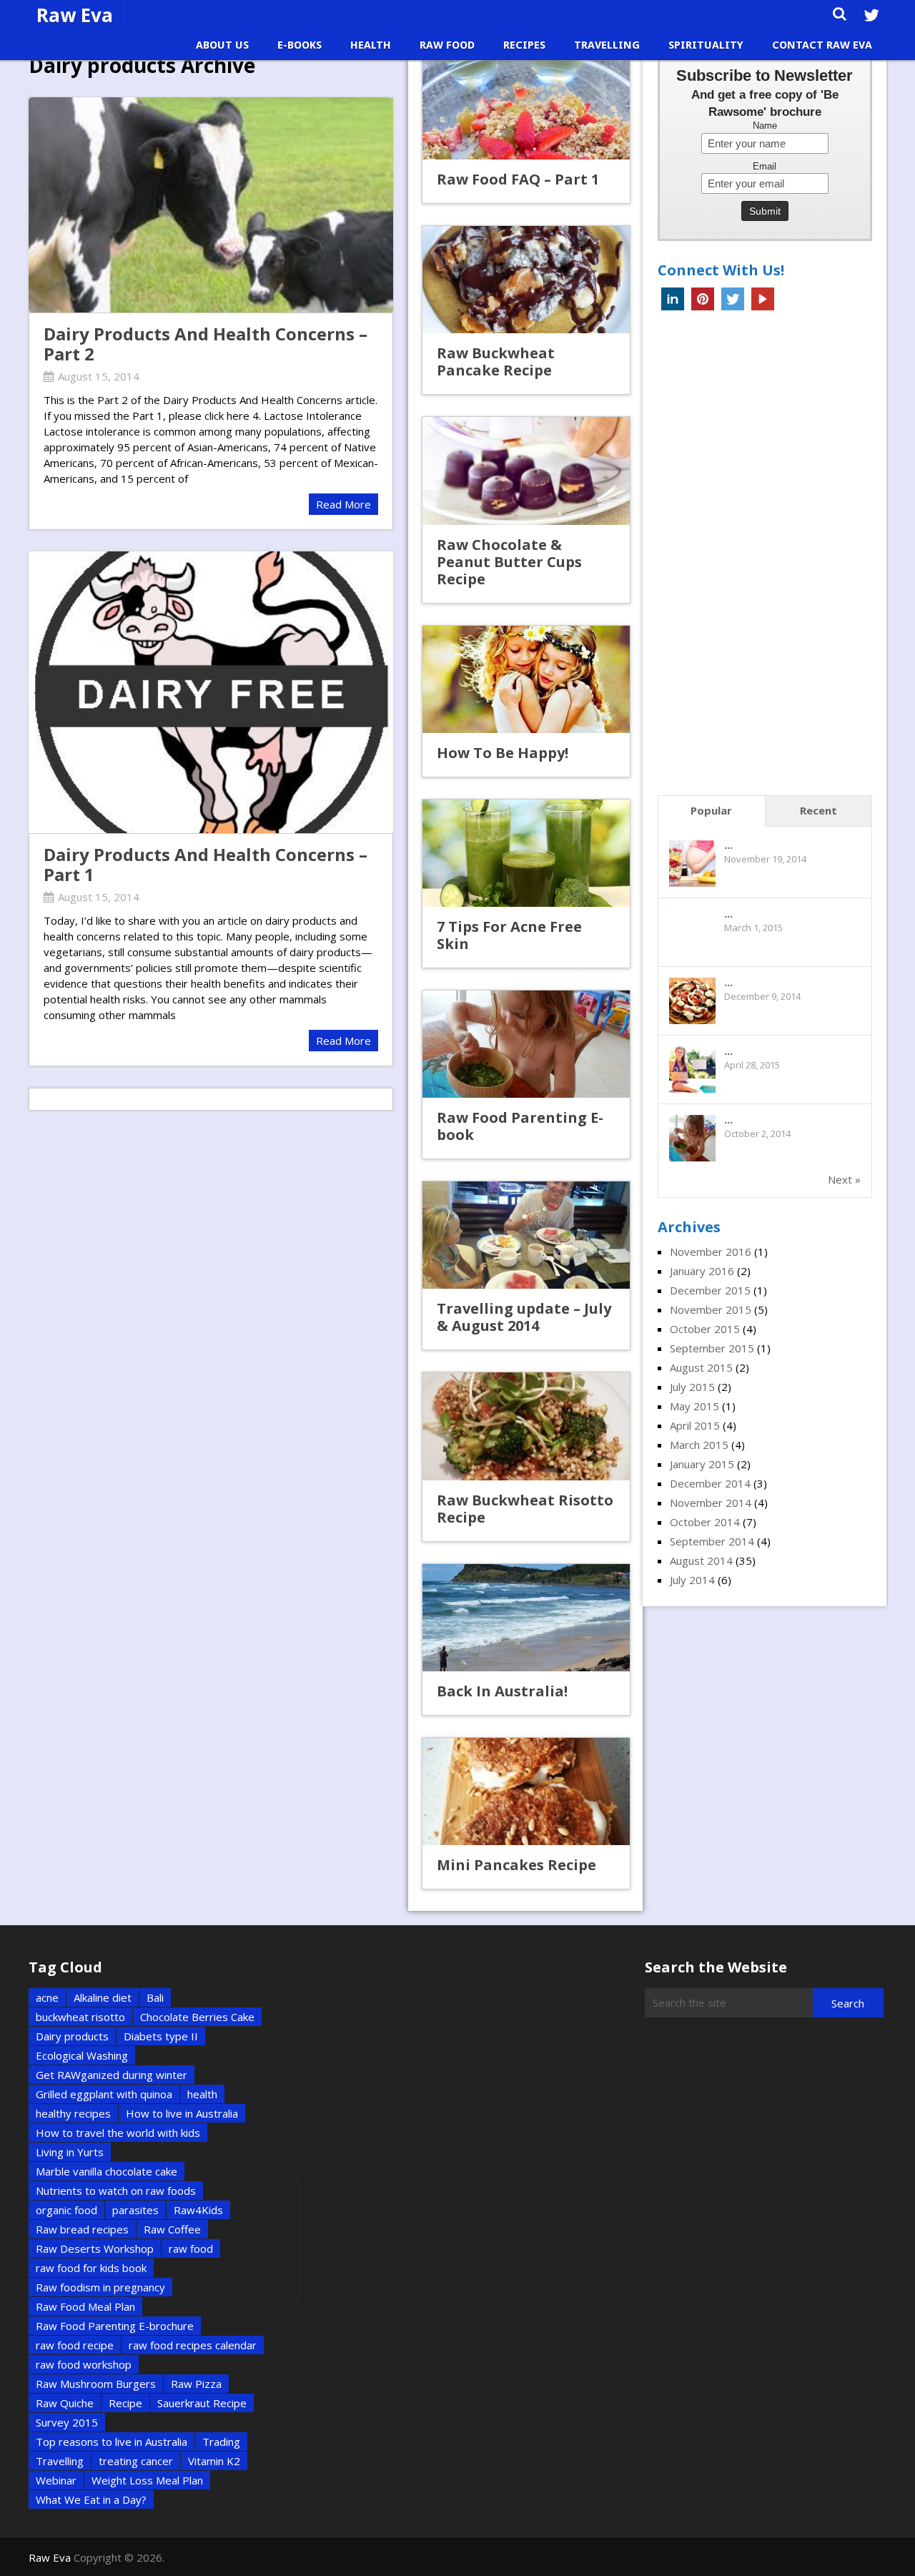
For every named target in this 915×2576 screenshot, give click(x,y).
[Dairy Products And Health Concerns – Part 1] (211, 692)
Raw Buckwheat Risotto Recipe (525, 1509)
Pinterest (703, 299)
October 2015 (705, 1329)
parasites (135, 2210)
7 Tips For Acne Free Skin (509, 935)
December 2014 (710, 1483)
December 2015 (710, 1290)
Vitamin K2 (214, 2461)
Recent (818, 810)
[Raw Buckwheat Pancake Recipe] (526, 280)
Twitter (733, 299)
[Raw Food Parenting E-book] (526, 1044)
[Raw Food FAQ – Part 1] (526, 106)
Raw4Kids (198, 2210)
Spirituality (706, 45)
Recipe (125, 2403)
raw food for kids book (91, 2268)
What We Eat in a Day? (91, 2499)
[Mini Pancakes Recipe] (526, 1791)
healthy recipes (73, 2113)
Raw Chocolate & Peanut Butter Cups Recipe (509, 562)
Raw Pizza (196, 2384)
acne (47, 1997)
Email (765, 167)
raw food (191, 2248)
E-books (300, 45)
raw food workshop (84, 2364)
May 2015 (694, 1406)
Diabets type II (161, 2036)
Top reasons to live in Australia (112, 2442)
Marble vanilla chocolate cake (107, 2171)
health (202, 2094)
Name (765, 126)
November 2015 (711, 1309)
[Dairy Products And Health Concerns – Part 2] (211, 205)
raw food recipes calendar (193, 2345)
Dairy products (72, 2036)
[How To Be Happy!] (526, 679)
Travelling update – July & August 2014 (524, 1317)
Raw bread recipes (82, 2229)
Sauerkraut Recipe (202, 2403)
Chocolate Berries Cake (197, 2017)
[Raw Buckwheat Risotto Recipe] (526, 1426)
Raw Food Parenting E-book (520, 1126)
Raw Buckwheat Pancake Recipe (496, 362)
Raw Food (447, 45)
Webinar (56, 2480)
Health (371, 45)
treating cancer (136, 2461)
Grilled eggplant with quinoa (104, 2094)
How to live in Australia (182, 2113)
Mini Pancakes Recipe (516, 1865)
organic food (66, 2210)
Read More (343, 504)
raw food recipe (75, 2345)
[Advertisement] (765, 557)
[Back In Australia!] (526, 1618)
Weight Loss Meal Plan (147, 2480)
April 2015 (695, 1425)
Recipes (524, 45)
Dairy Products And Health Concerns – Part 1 (206, 865)
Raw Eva (75, 15)
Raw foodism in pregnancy (100, 2287)
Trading (221, 2442)
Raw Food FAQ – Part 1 (518, 179)
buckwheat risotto (80, 2017)
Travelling (607, 45)
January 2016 (702, 1271)
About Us (222, 45)
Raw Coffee (172, 2229)
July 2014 (692, 1580)
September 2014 (712, 1541)
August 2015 (701, 1367)
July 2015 (692, 1387)
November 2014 (711, 1503)
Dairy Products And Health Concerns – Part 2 (206, 344)
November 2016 (711, 1252)
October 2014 (705, 1522)
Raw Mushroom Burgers (96, 2384)
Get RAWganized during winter (112, 2075)
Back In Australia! (502, 1691)
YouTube (763, 299)
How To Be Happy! (503, 753)
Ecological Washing (82, 2055)
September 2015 (712, 1348)
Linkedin (673, 299)
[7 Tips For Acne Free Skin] (526, 853)
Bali (155, 1997)
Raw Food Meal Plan (85, 2306)
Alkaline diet (103, 1997)
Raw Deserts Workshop (95, 2248)
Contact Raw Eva (822, 45)
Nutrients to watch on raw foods (116, 2191)
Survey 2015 (67, 2422)
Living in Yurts (70, 2152)
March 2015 (699, 1445)
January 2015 (702, 1464)
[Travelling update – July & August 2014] (526, 1235)
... (728, 845)
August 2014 (701, 1560)
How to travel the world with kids (118, 2133)
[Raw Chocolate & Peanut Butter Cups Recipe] (526, 471)
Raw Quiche (65, 2403)
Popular (711, 810)
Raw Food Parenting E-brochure (115, 2326)
